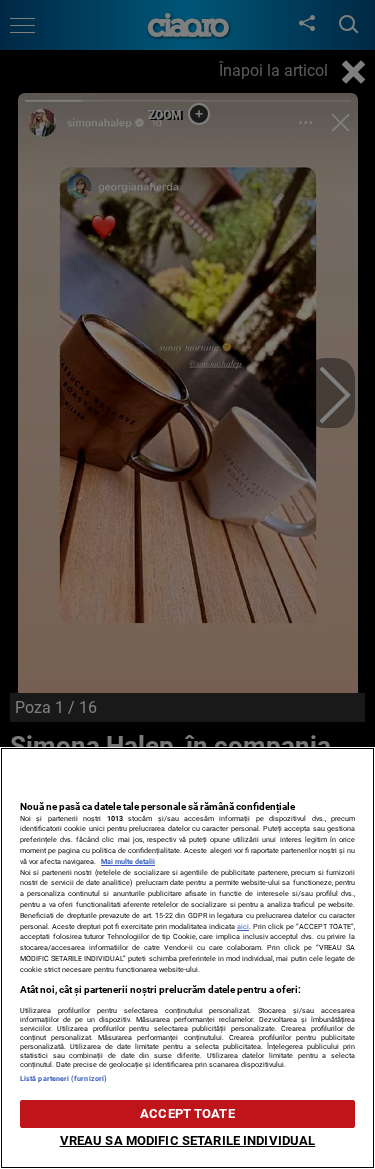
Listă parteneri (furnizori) (63, 1078)
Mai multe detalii (128, 861)
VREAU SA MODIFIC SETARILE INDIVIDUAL (188, 1140)
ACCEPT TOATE (187, 1113)
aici (243, 926)
